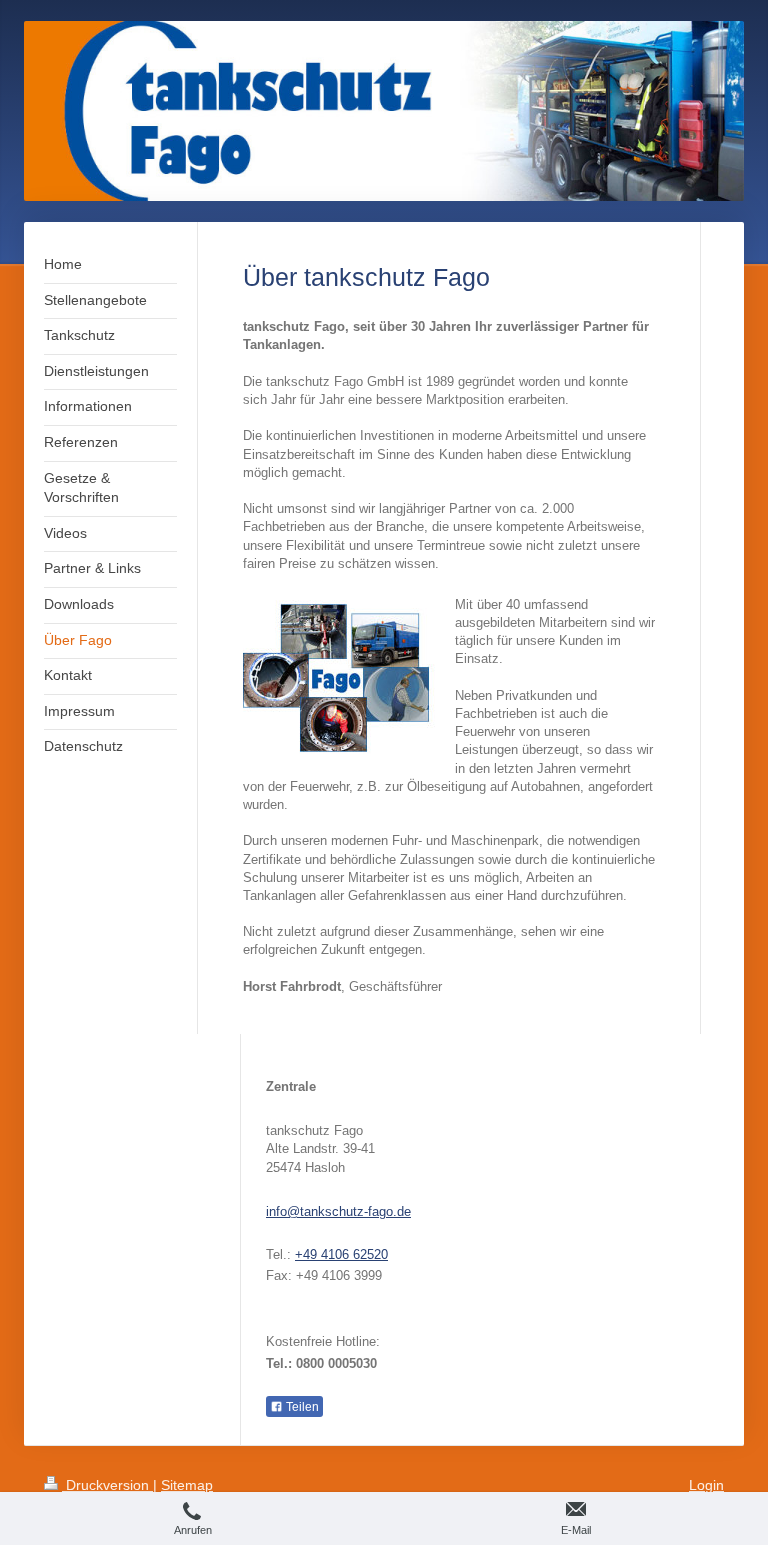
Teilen (301, 1407)
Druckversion (107, 1485)
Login (706, 1485)
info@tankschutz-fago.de (338, 1211)
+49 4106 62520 (341, 1254)
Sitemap (187, 1485)
